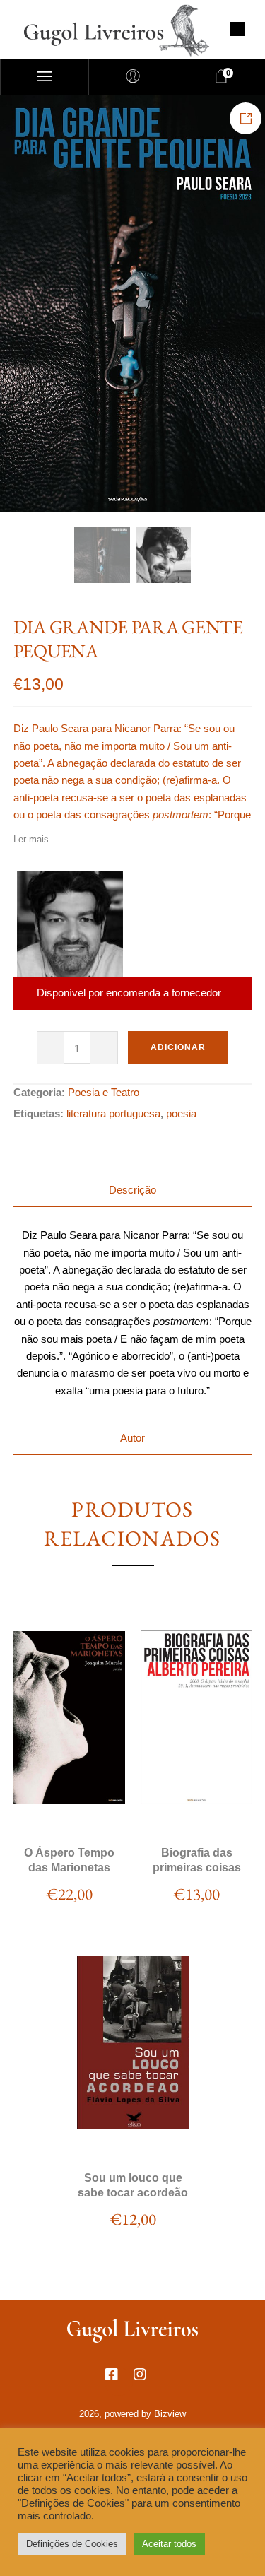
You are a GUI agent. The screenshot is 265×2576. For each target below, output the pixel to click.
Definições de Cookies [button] (72, 2544)
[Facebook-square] (119, 2382)
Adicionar (178, 1047)
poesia (181, 1113)
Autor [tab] (132, 1438)
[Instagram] (147, 2382)
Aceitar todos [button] (169, 2544)
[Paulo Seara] (70, 924)
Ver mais (69, 1810)
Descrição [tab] (132, 1190)
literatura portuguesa (113, 1113)
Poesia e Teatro (104, 1092)
